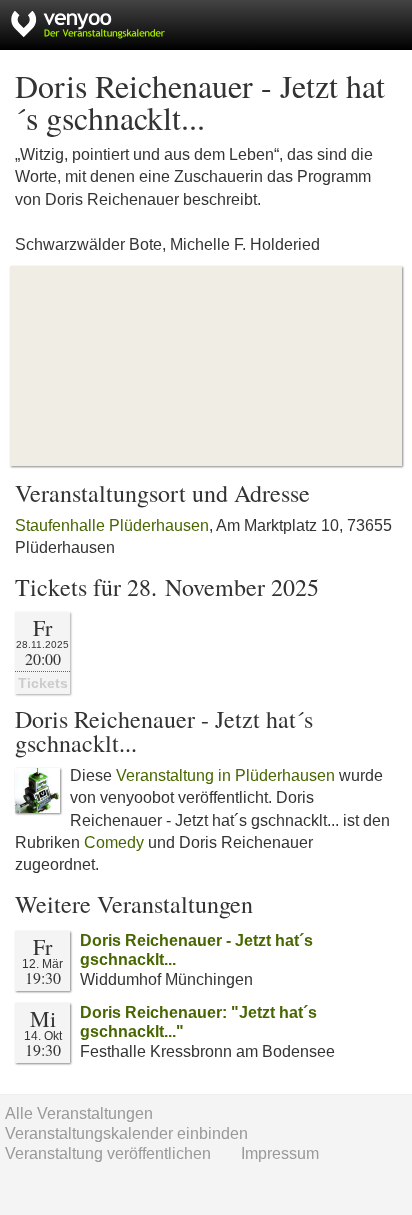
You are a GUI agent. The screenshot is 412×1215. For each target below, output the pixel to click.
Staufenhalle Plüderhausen (112, 525)
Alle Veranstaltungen (79, 1113)
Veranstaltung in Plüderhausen (225, 775)
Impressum (280, 1153)
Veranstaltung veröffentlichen (108, 1153)
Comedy (114, 842)
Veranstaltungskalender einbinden (126, 1133)
